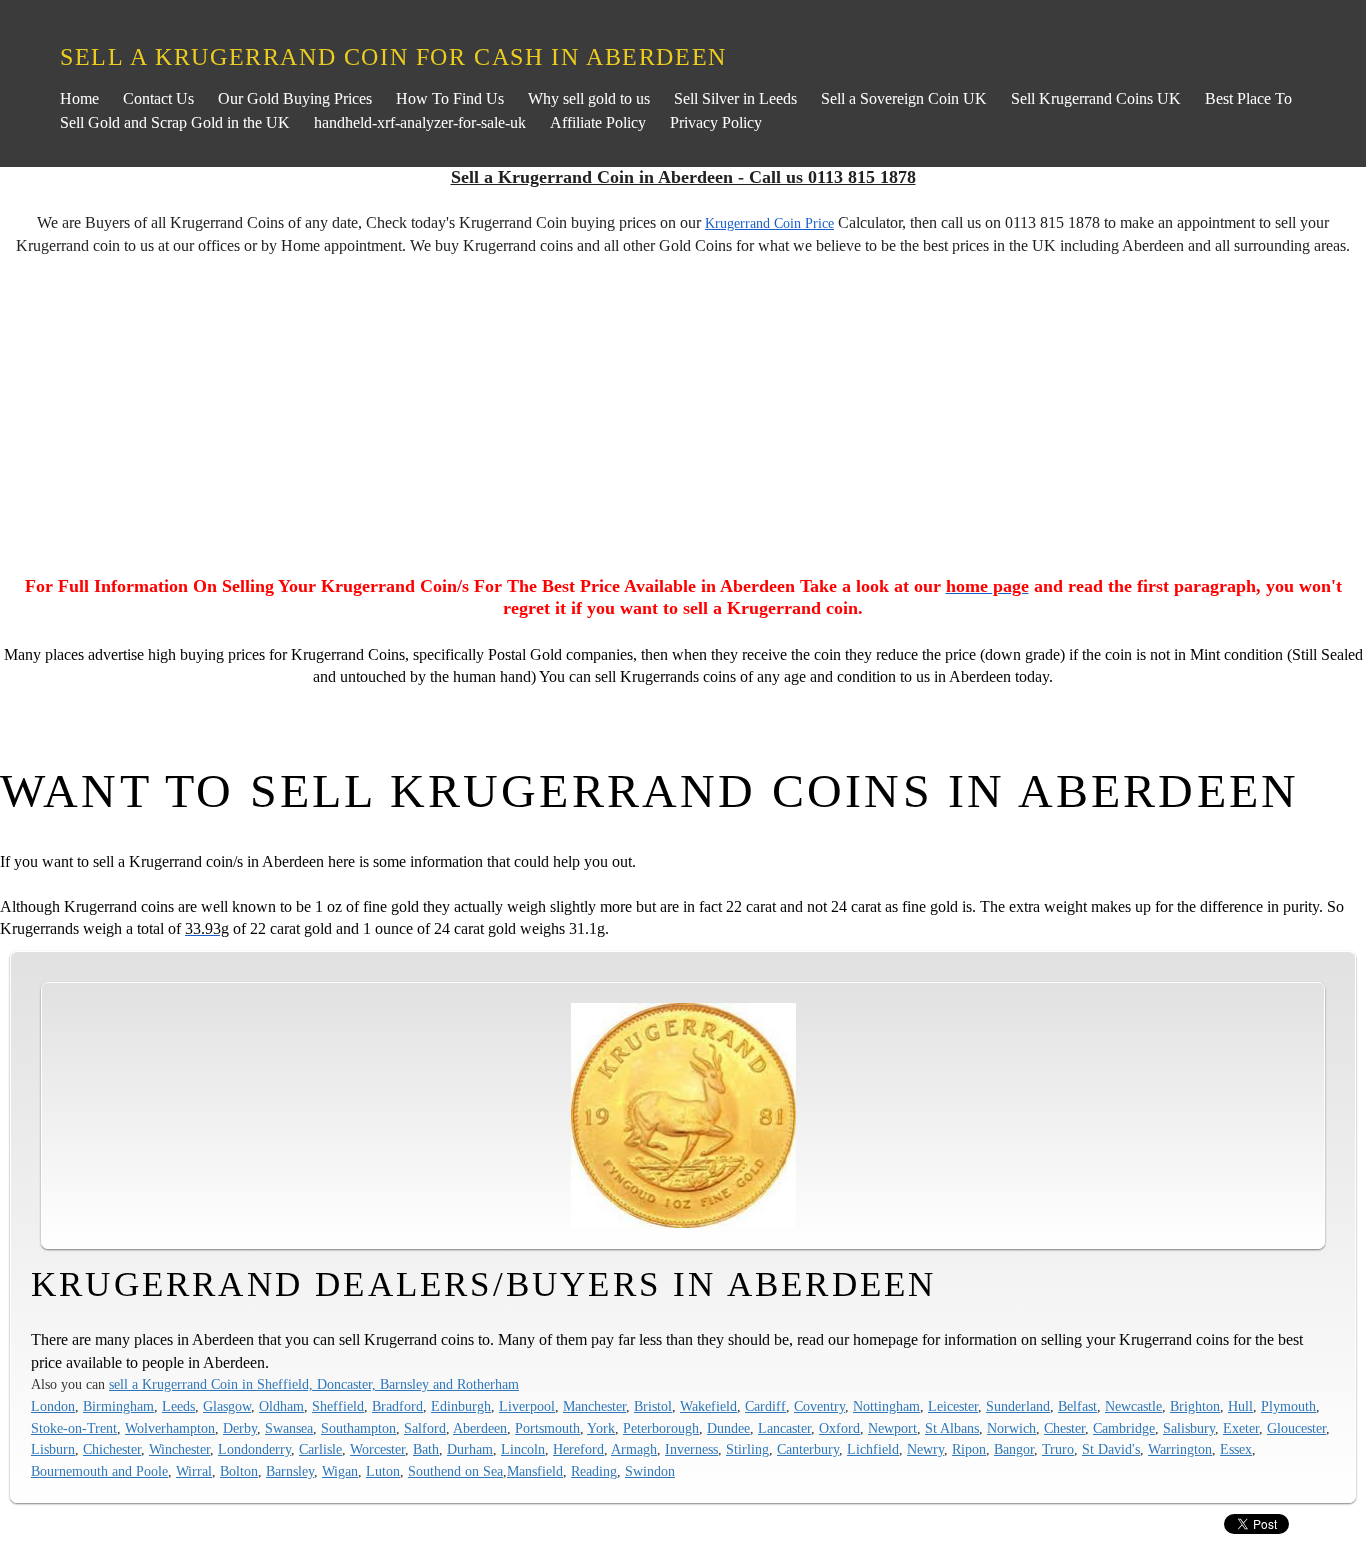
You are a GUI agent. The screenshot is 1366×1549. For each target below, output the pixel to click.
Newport (892, 1428)
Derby (240, 1428)
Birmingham (118, 1406)
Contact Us (158, 98)
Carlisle (320, 1449)
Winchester (179, 1449)
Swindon (650, 1471)
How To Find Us (450, 98)
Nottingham (886, 1406)
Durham (470, 1449)
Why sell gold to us (589, 98)
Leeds (178, 1406)
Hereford (578, 1449)
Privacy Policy (716, 122)
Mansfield (535, 1471)
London (53, 1406)
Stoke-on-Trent (74, 1428)
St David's (1111, 1449)
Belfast (1077, 1406)
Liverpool (527, 1406)
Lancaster (784, 1428)
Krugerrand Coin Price (769, 223)
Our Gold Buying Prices (295, 98)
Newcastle (1133, 1406)
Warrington (1180, 1449)
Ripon (969, 1449)
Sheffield (338, 1406)
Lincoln (523, 1449)
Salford (425, 1428)
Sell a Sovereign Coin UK (904, 98)
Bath (426, 1449)
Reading (594, 1471)
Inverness (691, 1449)
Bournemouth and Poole (99, 1471)
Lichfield (873, 1449)
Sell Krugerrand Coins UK (1096, 98)
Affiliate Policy (598, 122)
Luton (383, 1471)
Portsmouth (547, 1428)
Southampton (358, 1428)
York (601, 1428)
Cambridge (1124, 1428)
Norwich (1011, 1428)
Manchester (594, 1406)
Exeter (1241, 1428)
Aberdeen (480, 1428)
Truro (1058, 1449)
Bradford (397, 1406)
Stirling (747, 1449)
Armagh (634, 1449)
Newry (925, 1449)
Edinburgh (461, 1406)
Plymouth (1288, 1406)
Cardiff (765, 1406)
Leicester (953, 1406)
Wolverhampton (170, 1428)
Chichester (112, 1449)
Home (79, 98)
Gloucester (1296, 1428)
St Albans (952, 1428)
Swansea (289, 1428)
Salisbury (1189, 1428)
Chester (1064, 1428)
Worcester (377, 1449)
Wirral (194, 1471)
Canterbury (808, 1449)
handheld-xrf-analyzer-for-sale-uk (420, 122)
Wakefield (708, 1406)
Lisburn (53, 1449)
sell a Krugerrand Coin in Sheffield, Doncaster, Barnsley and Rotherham (314, 1384)
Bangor (1014, 1449)
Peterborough (661, 1428)
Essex (1236, 1449)
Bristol (653, 1406)
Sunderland (1018, 1406)
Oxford (839, 1428)
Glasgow (227, 1406)
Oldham (281, 1406)
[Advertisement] (683, 419)
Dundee (728, 1428)
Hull (1240, 1406)
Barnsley (290, 1471)
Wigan (340, 1471)
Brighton (1195, 1406)
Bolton (239, 1471)
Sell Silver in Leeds (735, 98)
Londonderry (254, 1449)
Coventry (819, 1406)
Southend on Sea (455, 1471)
